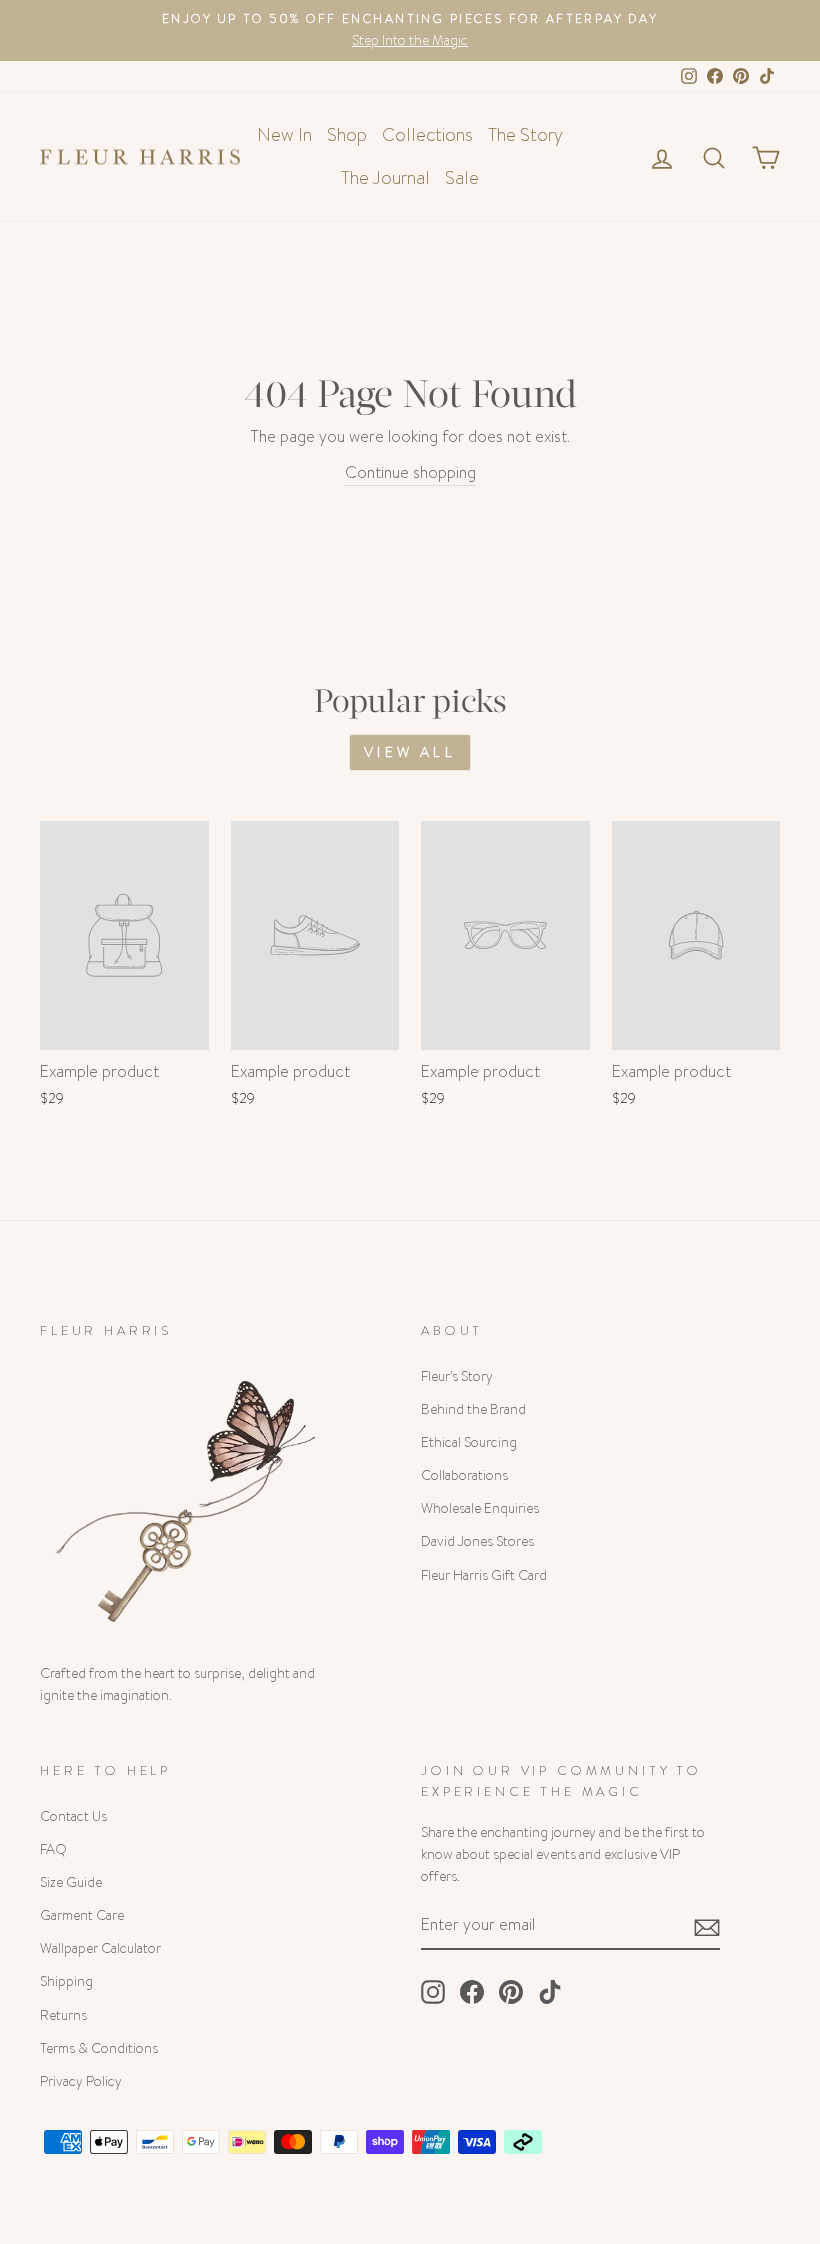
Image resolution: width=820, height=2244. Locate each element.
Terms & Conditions (99, 2048)
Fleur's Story (457, 1376)
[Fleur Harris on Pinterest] (511, 1992)
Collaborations (464, 1475)
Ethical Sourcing (469, 1442)
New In (284, 135)
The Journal (385, 178)
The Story (525, 135)
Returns (63, 2015)
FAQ (53, 1849)
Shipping (66, 1981)
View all (410, 752)
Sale (462, 178)
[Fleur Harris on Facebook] (472, 1992)
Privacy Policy (81, 2081)
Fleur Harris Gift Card (484, 1575)
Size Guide (71, 1882)
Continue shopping (410, 472)
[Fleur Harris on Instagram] (433, 1992)
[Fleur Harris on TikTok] (550, 1992)
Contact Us (73, 1816)
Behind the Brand (473, 1409)
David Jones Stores (477, 1541)
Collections (427, 135)
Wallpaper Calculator (100, 1948)
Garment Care (82, 1915)
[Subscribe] (707, 1926)
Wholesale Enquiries (480, 1508)
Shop (347, 135)
